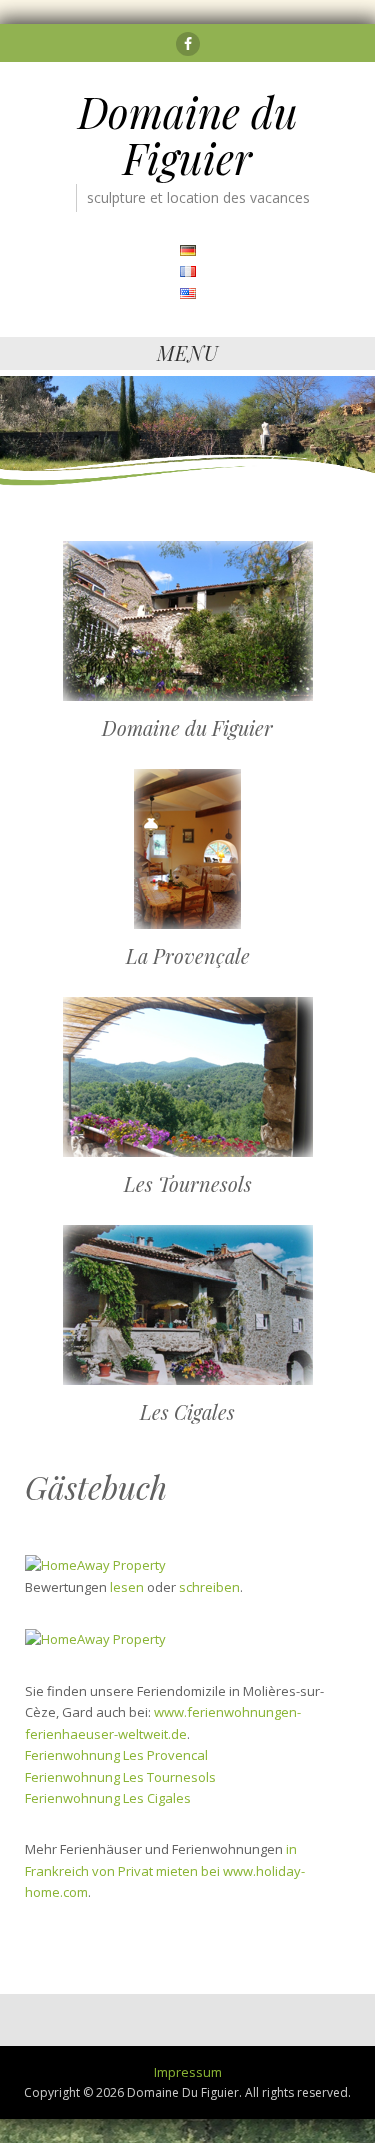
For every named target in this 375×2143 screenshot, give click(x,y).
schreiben (209, 1587)
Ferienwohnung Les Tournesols (120, 1777)
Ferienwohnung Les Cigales (108, 1798)
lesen (127, 1587)
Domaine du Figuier (188, 135)
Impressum (188, 2072)
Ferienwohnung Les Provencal (116, 1755)
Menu (188, 352)
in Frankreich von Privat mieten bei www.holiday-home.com (165, 1870)
